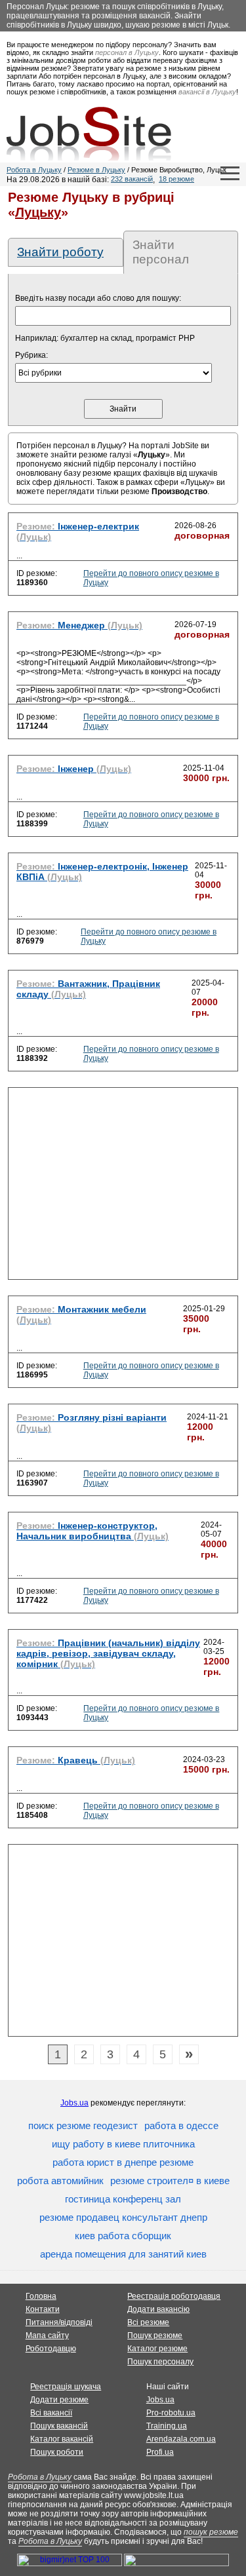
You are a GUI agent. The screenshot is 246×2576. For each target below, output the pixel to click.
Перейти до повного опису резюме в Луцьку (151, 578)
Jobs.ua (74, 2103)
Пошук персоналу (160, 2362)
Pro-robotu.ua (171, 2413)
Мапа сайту (47, 2336)
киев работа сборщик (123, 2236)
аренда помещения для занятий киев (123, 2254)
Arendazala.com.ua (181, 2439)
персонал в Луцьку (127, 52)
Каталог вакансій (62, 2439)
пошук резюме (211, 2532)
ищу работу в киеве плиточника (123, 2144)
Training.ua (167, 2426)
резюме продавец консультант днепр (123, 2217)
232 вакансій (132, 179)
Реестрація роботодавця (174, 2296)
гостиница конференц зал (123, 2199)
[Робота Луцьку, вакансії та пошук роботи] (89, 134)
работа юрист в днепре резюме (123, 2162)
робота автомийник (60, 2181)
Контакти (43, 2309)
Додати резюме (59, 2400)
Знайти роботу (60, 252)
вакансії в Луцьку (207, 92)
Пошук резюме (155, 2336)
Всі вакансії (51, 2413)
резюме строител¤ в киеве (170, 2181)
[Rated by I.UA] (176, 2564)
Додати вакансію (158, 2309)
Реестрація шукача (66, 2387)
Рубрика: (31, 355)
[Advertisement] (123, 1187)
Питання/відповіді (59, 2322)
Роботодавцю (51, 2349)
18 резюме (176, 179)
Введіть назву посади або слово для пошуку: (98, 298)
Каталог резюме (157, 2349)
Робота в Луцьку (34, 170)
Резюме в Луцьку (96, 170)
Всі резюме (148, 2322)
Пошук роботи (57, 2452)
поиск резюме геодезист (83, 2125)
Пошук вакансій (59, 2426)
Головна (41, 2296)
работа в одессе (181, 2125)
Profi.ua (160, 2452)
